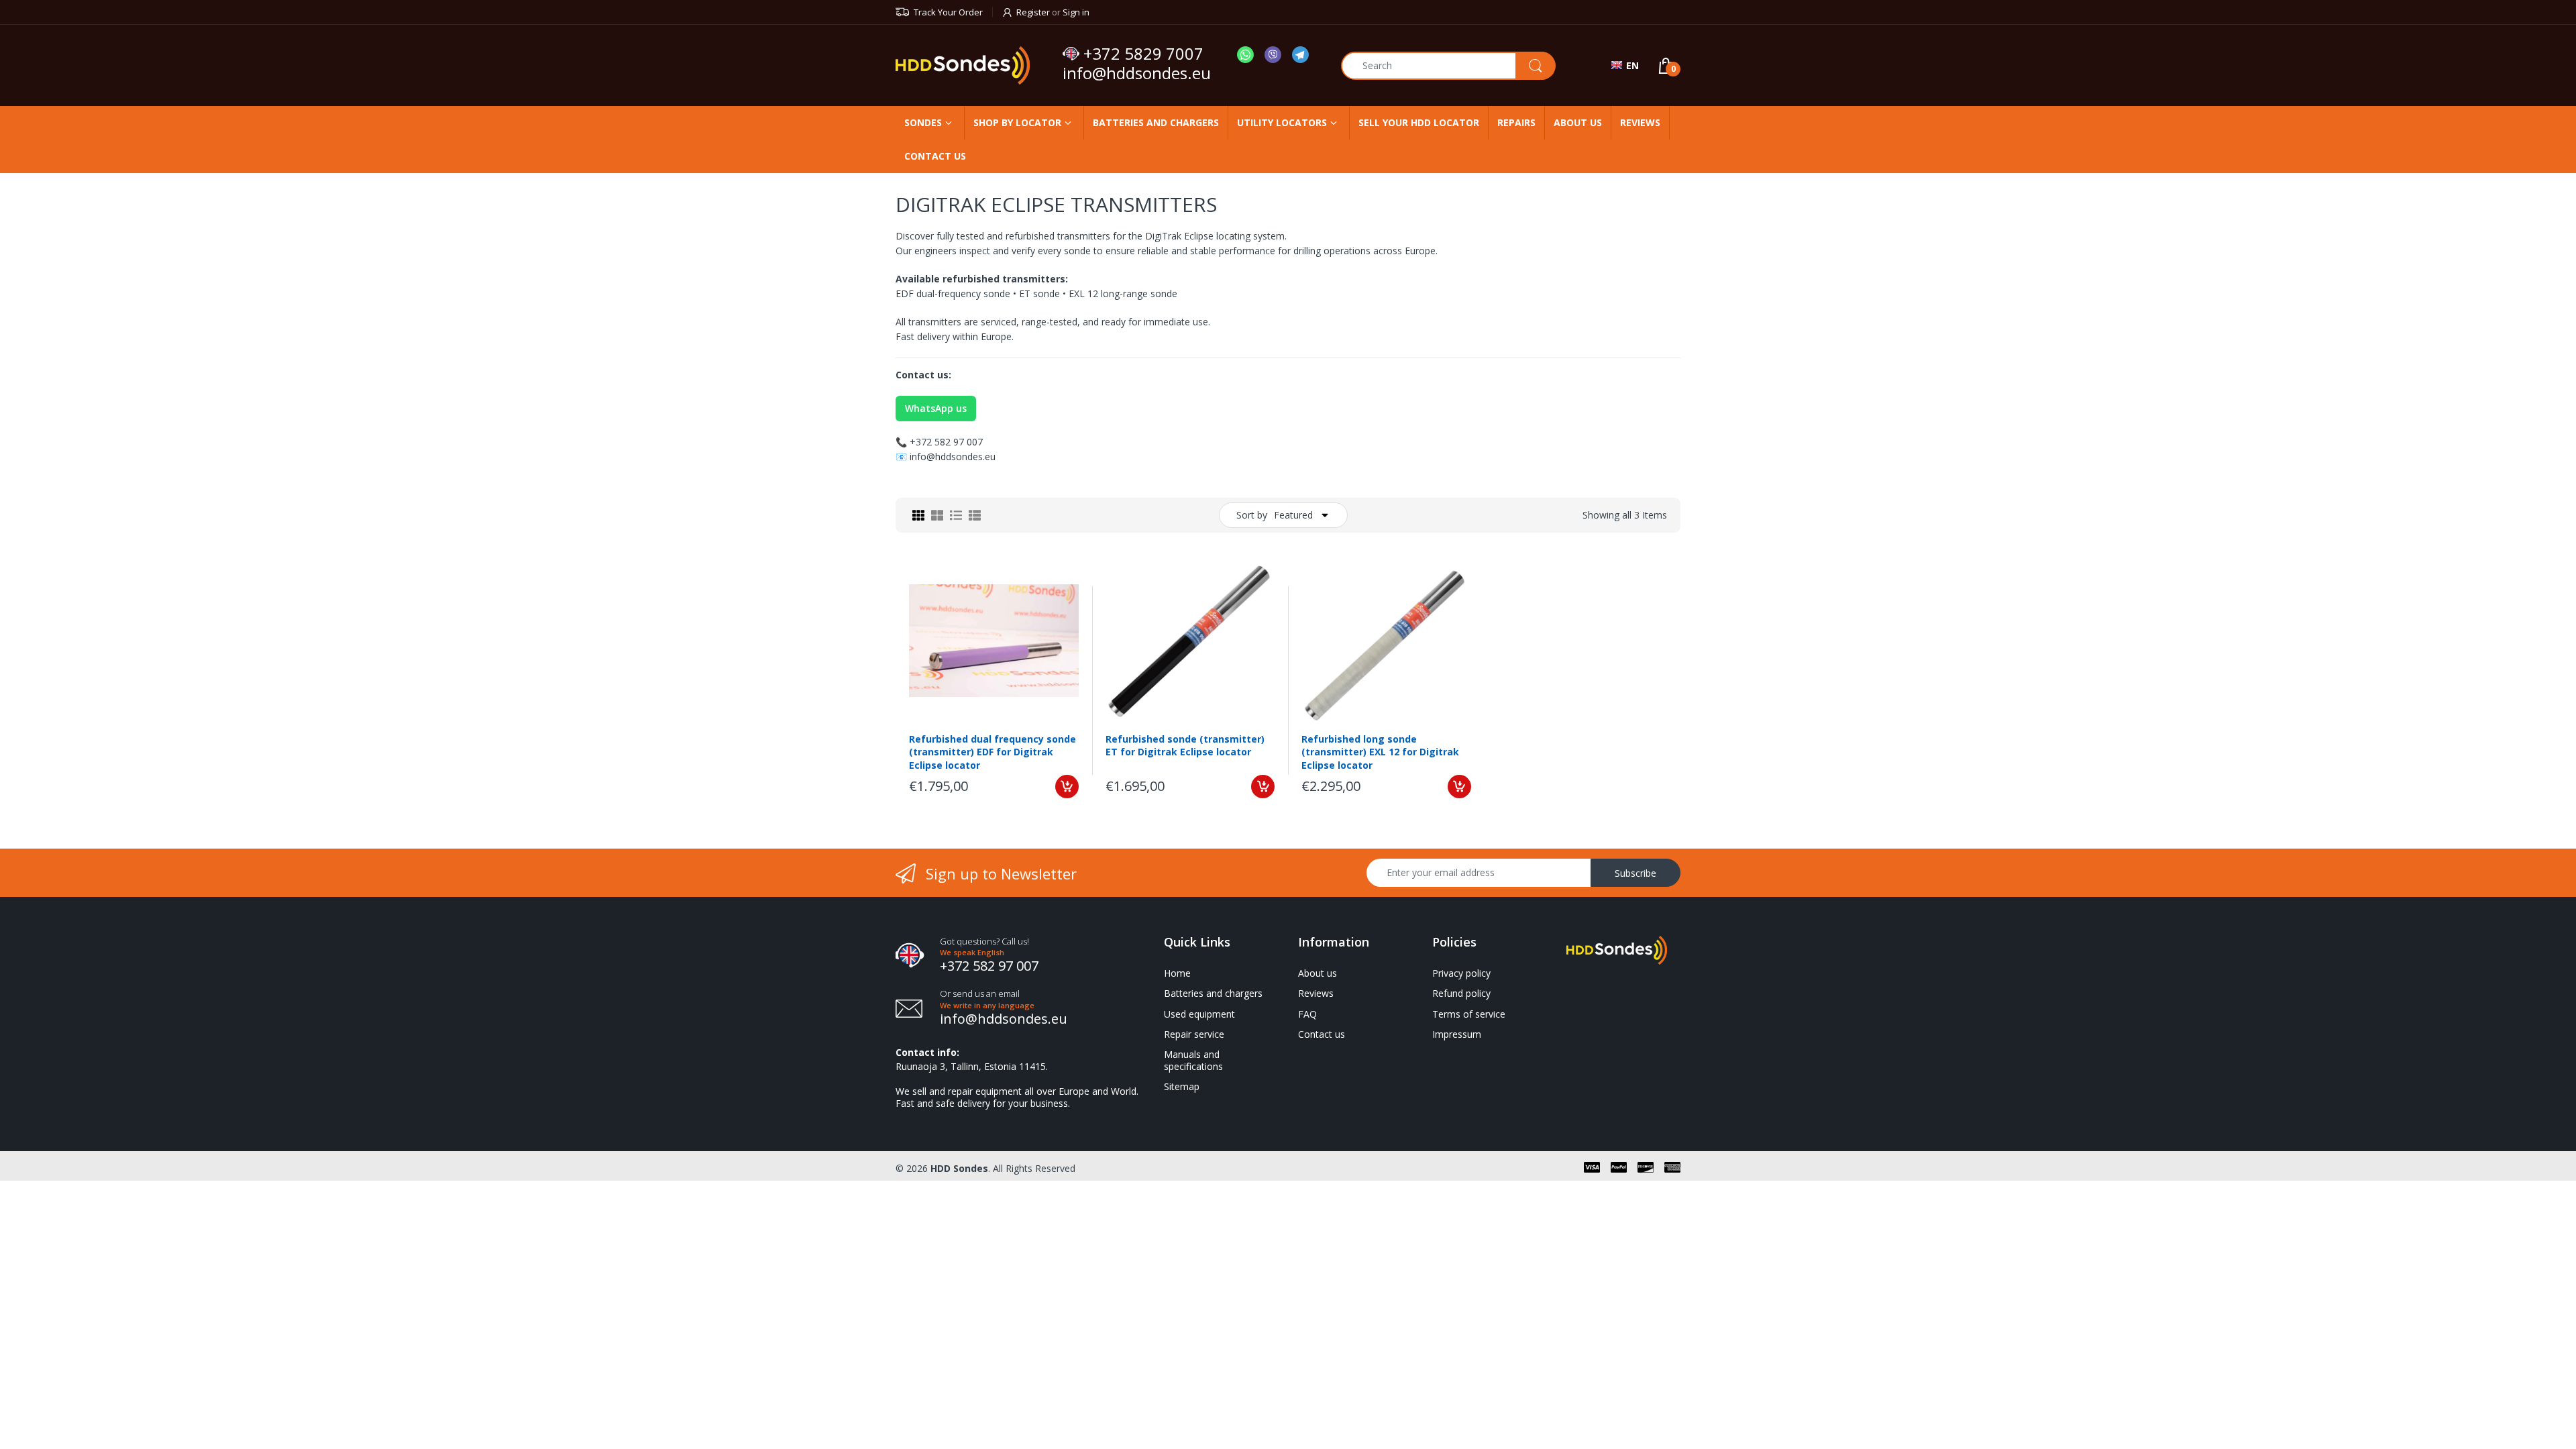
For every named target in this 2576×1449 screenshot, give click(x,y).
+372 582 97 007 (946, 442)
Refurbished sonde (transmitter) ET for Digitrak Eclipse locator (1185, 746)
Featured (1293, 515)
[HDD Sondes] (974, 65)
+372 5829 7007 (1143, 54)
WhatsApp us (936, 408)
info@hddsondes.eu (1139, 73)
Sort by (1252, 515)
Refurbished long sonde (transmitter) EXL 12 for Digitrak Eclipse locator (1380, 752)
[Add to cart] (1067, 787)
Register (1033, 12)
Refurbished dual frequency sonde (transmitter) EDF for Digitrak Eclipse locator (992, 752)
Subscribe (1635, 873)
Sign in (1076, 12)
